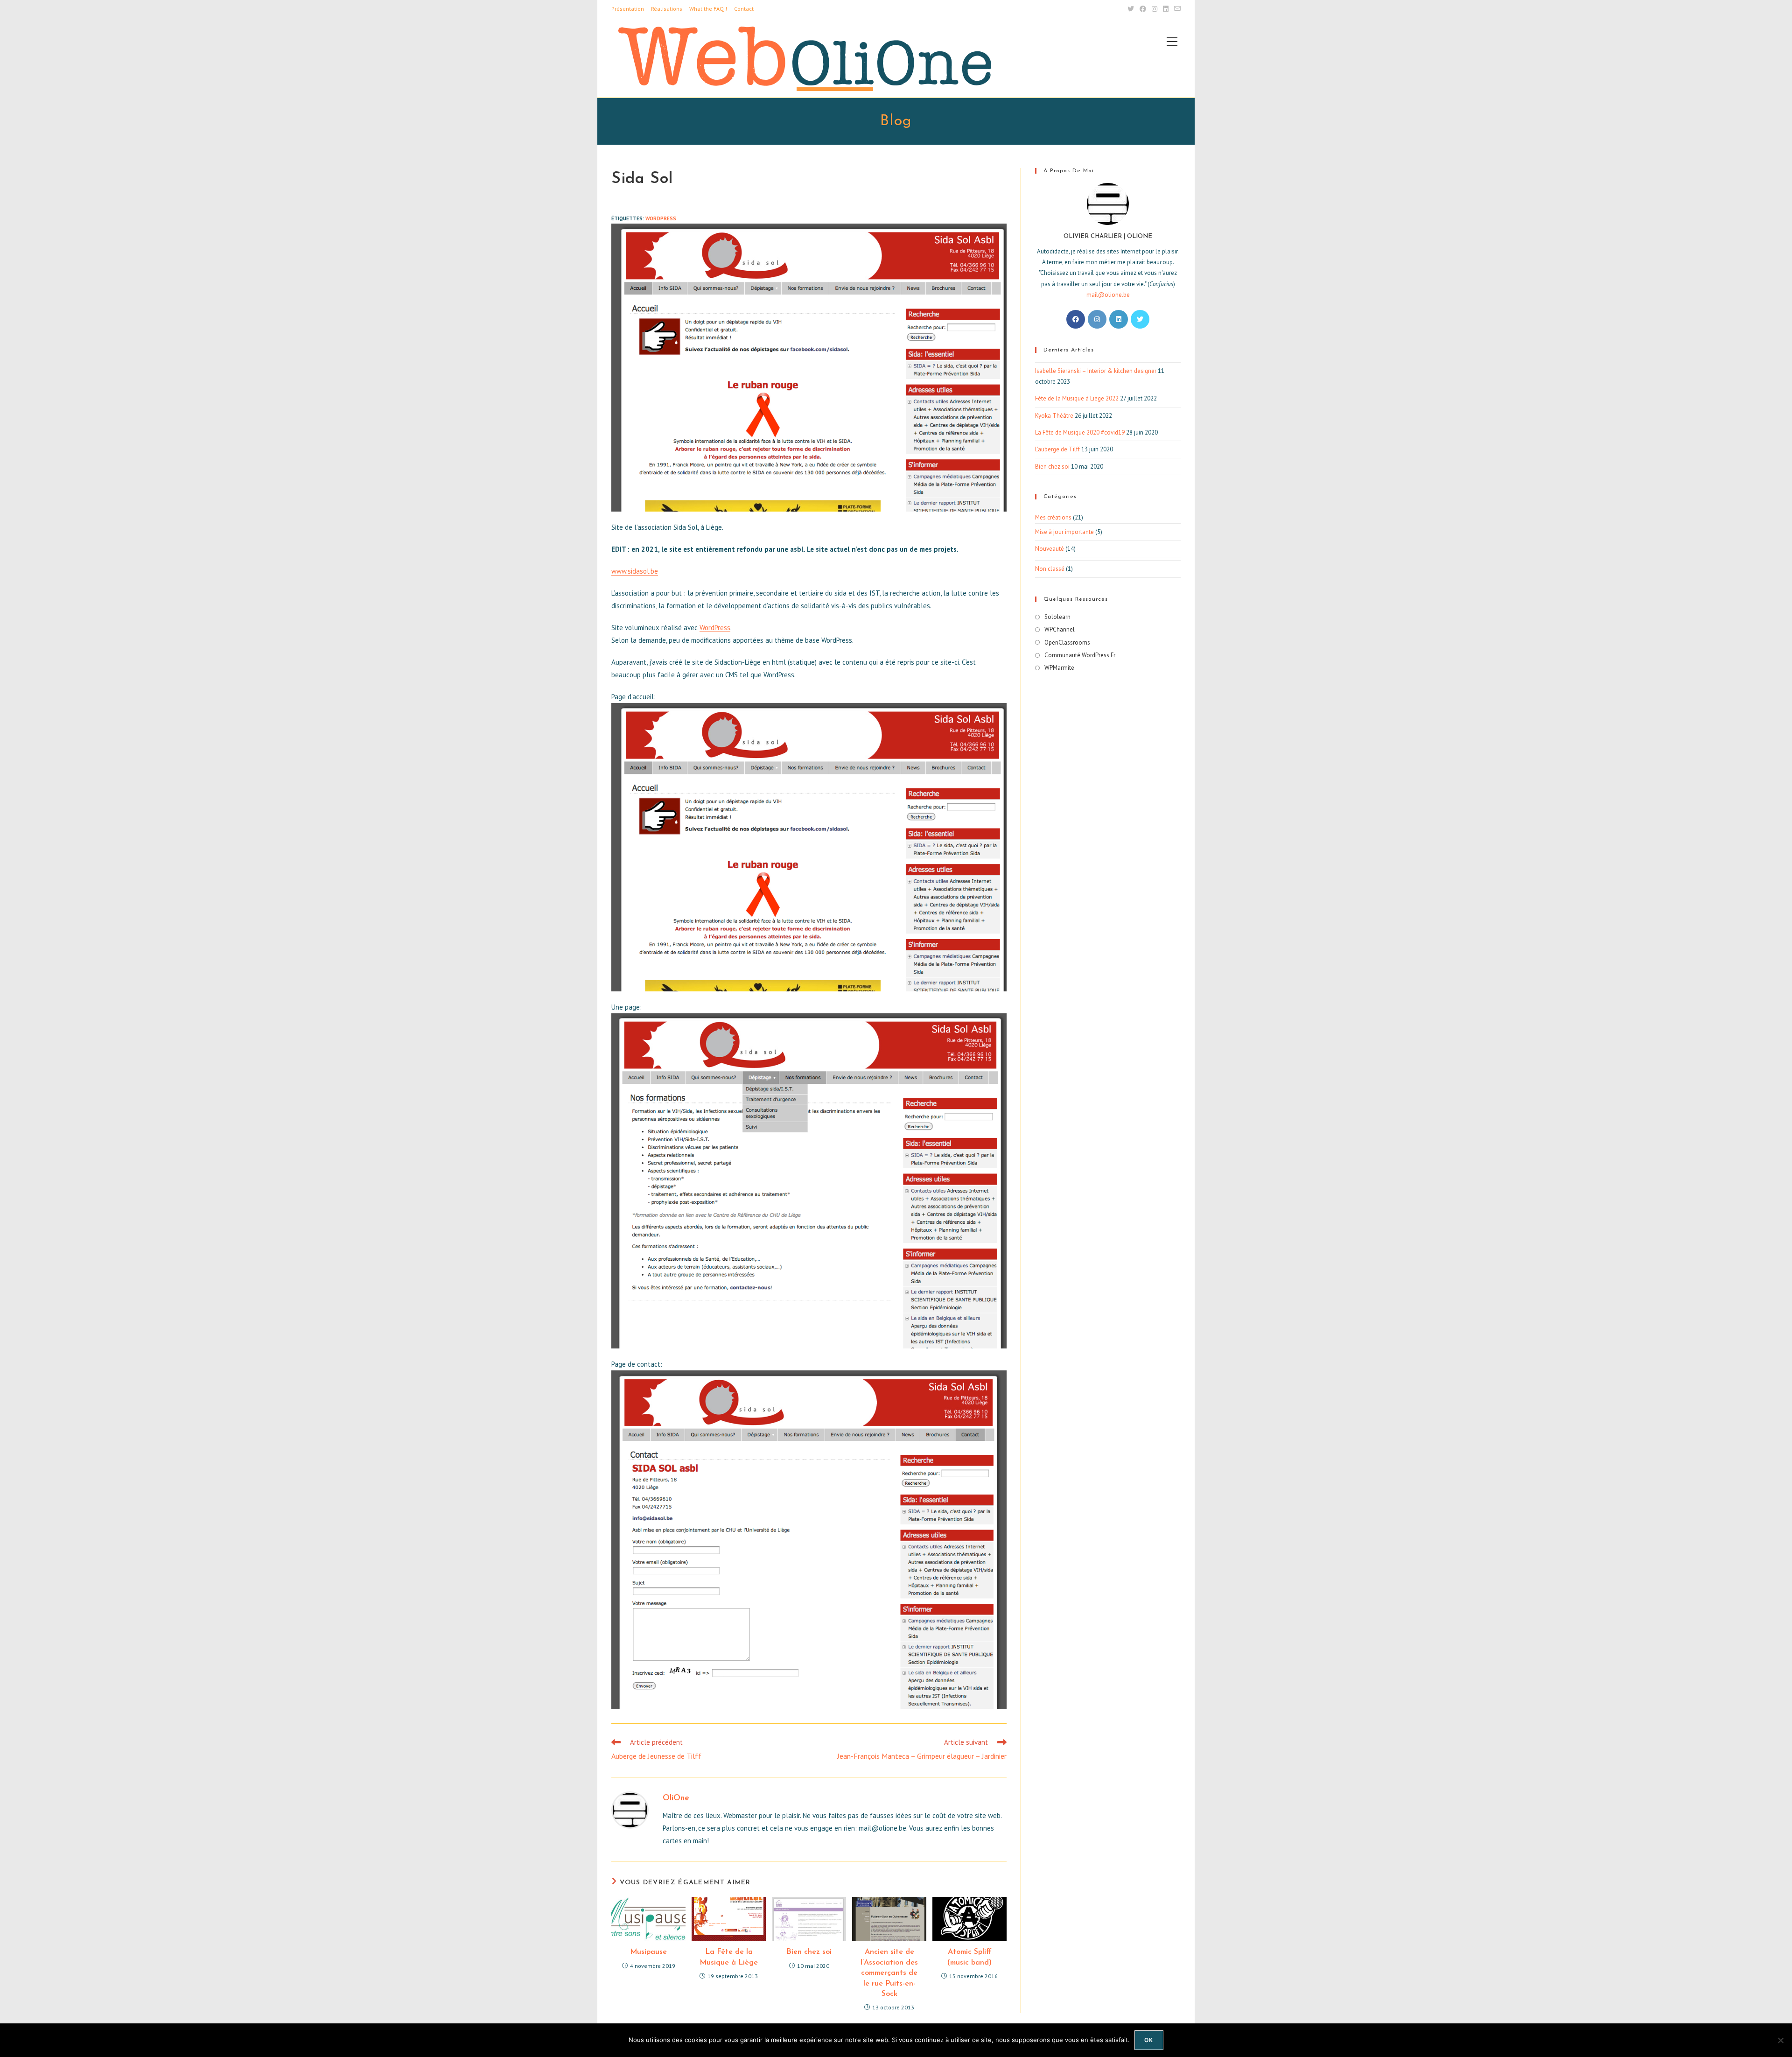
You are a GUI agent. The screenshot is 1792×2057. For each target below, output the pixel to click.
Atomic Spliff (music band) (969, 1957)
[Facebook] (1076, 319)
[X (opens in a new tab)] (1131, 9)
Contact (744, 9)
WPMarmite (1059, 668)
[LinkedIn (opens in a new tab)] (1166, 9)
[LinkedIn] (1119, 319)
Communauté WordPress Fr (1080, 655)
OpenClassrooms (1067, 642)
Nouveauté (1050, 549)
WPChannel (1060, 629)
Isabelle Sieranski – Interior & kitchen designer (1096, 371)
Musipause (648, 1952)
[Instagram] (1097, 319)
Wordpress (661, 218)
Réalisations (667, 9)
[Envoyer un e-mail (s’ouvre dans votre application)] (1176, 9)
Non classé (1050, 569)
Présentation (628, 9)
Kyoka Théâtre (1054, 416)
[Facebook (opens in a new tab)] (1143, 9)
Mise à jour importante (1064, 532)
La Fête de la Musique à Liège (729, 1957)
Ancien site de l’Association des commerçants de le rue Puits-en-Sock (889, 1973)
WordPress (715, 628)
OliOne (676, 1798)
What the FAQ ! (708, 9)
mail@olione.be (1108, 295)
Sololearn (1057, 617)
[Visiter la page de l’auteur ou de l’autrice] (630, 1809)
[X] (1140, 319)
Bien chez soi (809, 1952)
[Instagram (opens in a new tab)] (1155, 9)
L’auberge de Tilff (1057, 449)
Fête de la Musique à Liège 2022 (1077, 398)
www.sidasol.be (635, 571)
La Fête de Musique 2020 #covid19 (1080, 432)
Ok (1149, 2040)
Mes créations (1053, 517)
